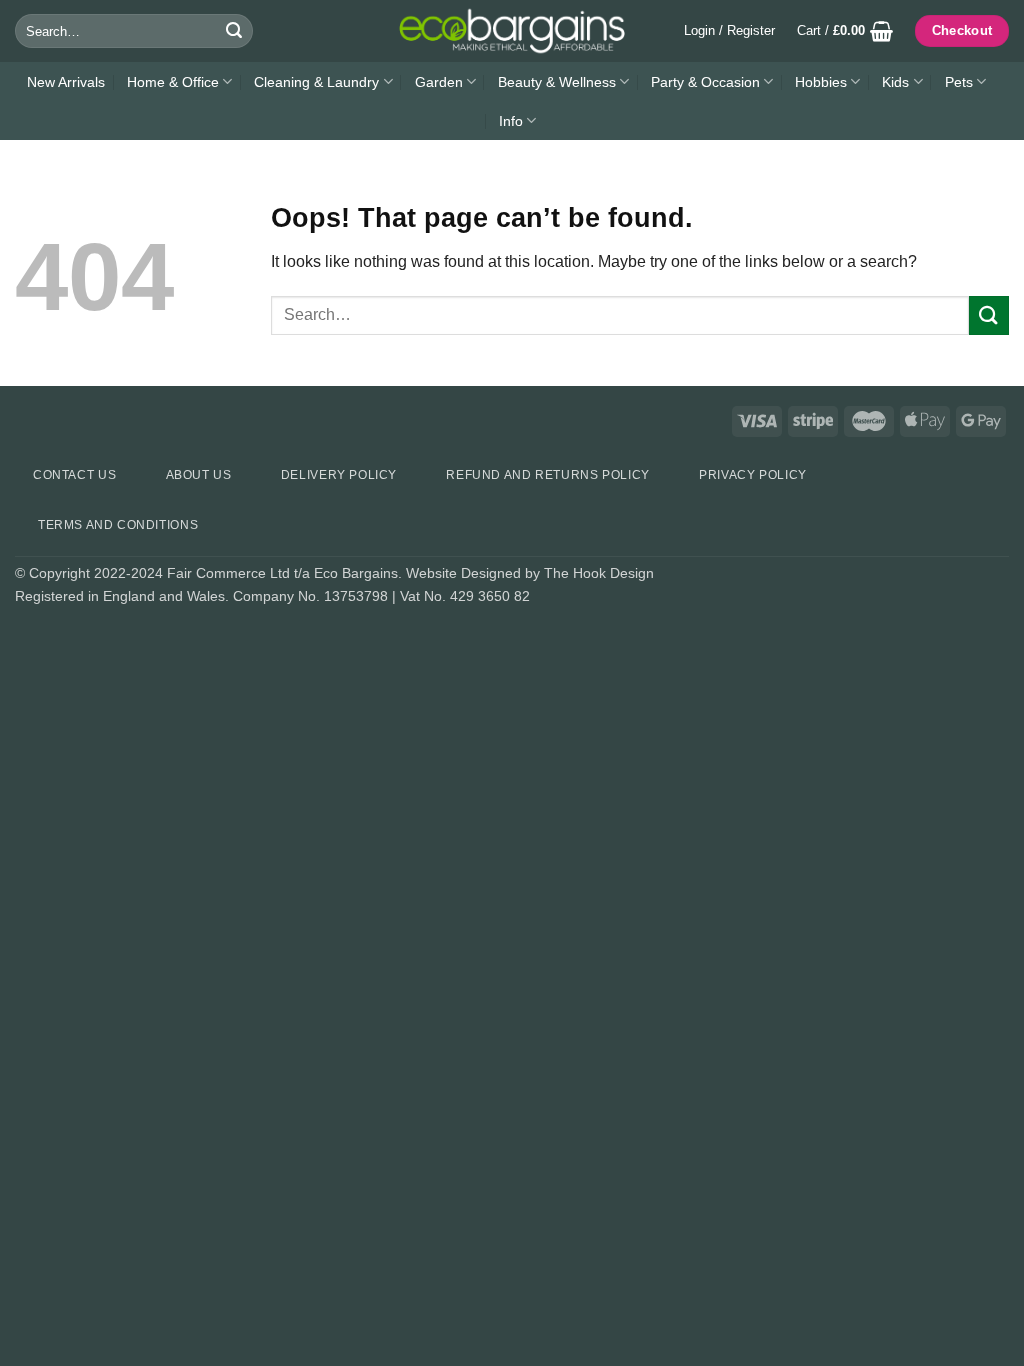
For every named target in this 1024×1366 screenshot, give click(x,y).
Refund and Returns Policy (547, 475)
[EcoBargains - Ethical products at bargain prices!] (512, 31)
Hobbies (821, 82)
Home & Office (173, 82)
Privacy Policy (753, 475)
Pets (959, 82)
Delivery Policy (339, 475)
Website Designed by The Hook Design (530, 573)
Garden (439, 82)
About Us (199, 475)
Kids (895, 82)
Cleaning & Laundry (316, 82)
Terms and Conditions (118, 525)
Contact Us (74, 475)
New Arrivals (66, 82)
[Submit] (235, 31)
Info (511, 121)
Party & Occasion (705, 82)
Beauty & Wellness (557, 82)
